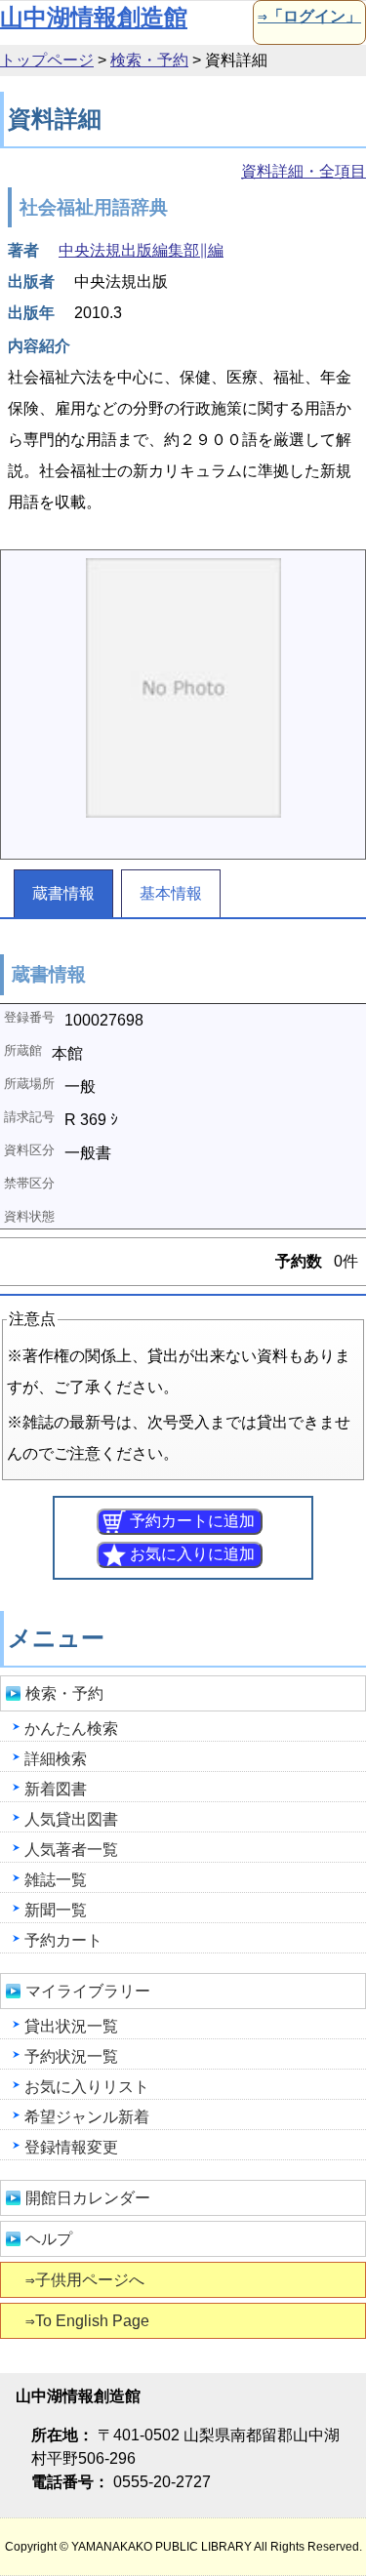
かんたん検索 (71, 1729)
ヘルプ (49, 2239)
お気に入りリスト (87, 2087)
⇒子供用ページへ (85, 2280)
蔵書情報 (63, 893)
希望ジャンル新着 (87, 2117)
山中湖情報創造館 (94, 17)
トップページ (47, 60)
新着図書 (56, 1789)
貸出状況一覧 (71, 2026)
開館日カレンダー (88, 2198)
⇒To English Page (87, 2321)
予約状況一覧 (71, 2056)
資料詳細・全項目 (304, 171)
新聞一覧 (56, 1910)
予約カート (63, 1940)
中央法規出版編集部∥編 (141, 250)
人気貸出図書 (71, 1819)
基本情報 (171, 893)
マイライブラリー (88, 1991)
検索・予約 (149, 60)
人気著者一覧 (71, 1850)
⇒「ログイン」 (309, 16)
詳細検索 (56, 1759)
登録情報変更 (71, 2147)
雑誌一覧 (56, 1880)
